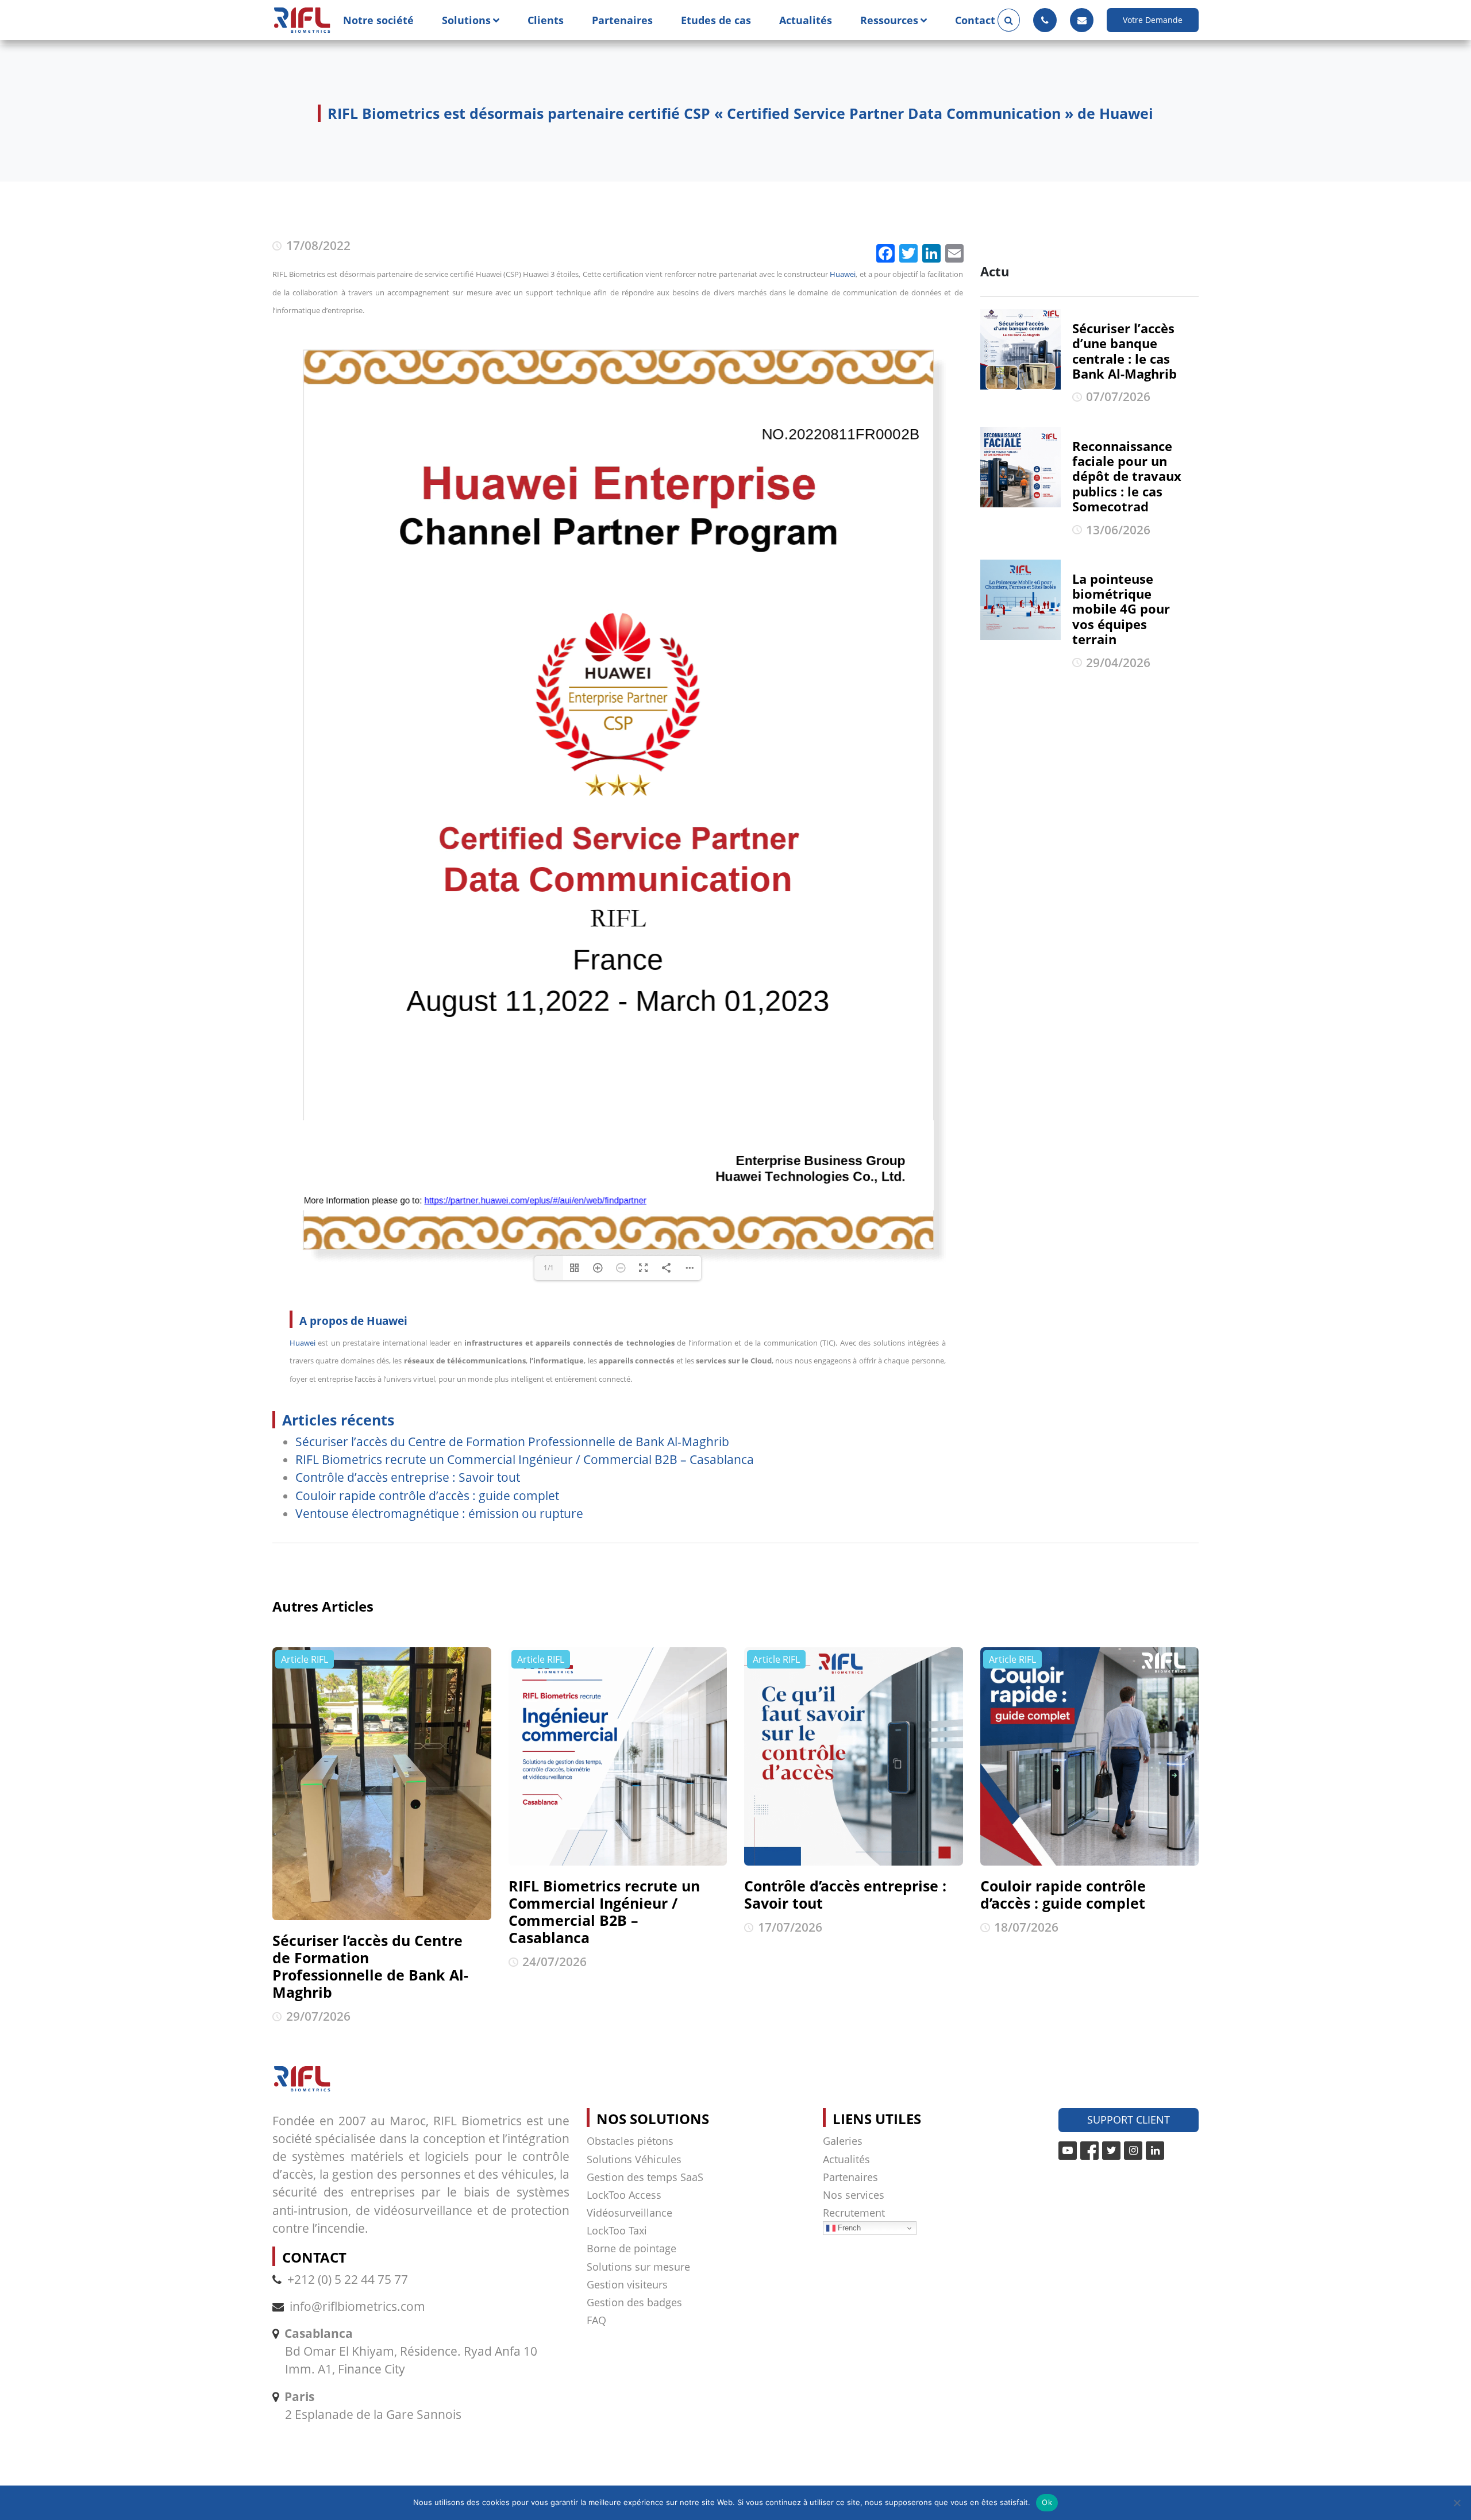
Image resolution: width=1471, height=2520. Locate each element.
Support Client (1129, 2120)
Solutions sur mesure (638, 2267)
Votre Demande (1153, 20)
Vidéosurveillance (629, 2213)
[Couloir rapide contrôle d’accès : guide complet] (1090, 1757)
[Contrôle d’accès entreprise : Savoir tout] (854, 1757)
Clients (546, 20)
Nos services (854, 2195)
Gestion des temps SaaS (645, 2177)
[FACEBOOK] (1089, 2151)
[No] (1457, 2503)
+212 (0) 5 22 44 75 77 (348, 2279)
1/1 (549, 1268)
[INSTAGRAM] (1133, 2151)
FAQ (596, 2320)
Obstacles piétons (630, 2141)
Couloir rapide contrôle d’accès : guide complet (427, 1496)
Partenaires (622, 20)
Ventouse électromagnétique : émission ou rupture (439, 1513)
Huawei (843, 274)
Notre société (378, 20)
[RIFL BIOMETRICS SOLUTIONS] (302, 20)
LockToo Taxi (617, 2230)
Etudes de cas (716, 20)
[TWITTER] (1111, 2151)
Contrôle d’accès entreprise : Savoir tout (408, 1477)
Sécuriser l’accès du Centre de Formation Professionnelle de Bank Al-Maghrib (512, 1442)
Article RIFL (305, 1659)
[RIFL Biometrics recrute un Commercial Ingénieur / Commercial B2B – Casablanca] (618, 1757)
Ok (1047, 2502)
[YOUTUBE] (1068, 2151)
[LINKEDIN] (1155, 2151)
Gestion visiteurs (627, 2284)
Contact (975, 20)
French (848, 2228)
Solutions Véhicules (634, 2159)
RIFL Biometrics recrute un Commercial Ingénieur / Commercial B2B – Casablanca (525, 1459)
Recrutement (854, 2213)
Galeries (843, 2141)
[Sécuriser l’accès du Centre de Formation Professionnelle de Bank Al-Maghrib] (382, 1784)
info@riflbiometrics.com (357, 2306)
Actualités (806, 20)
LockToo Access (624, 2195)
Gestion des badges (634, 2302)
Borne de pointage (631, 2248)
